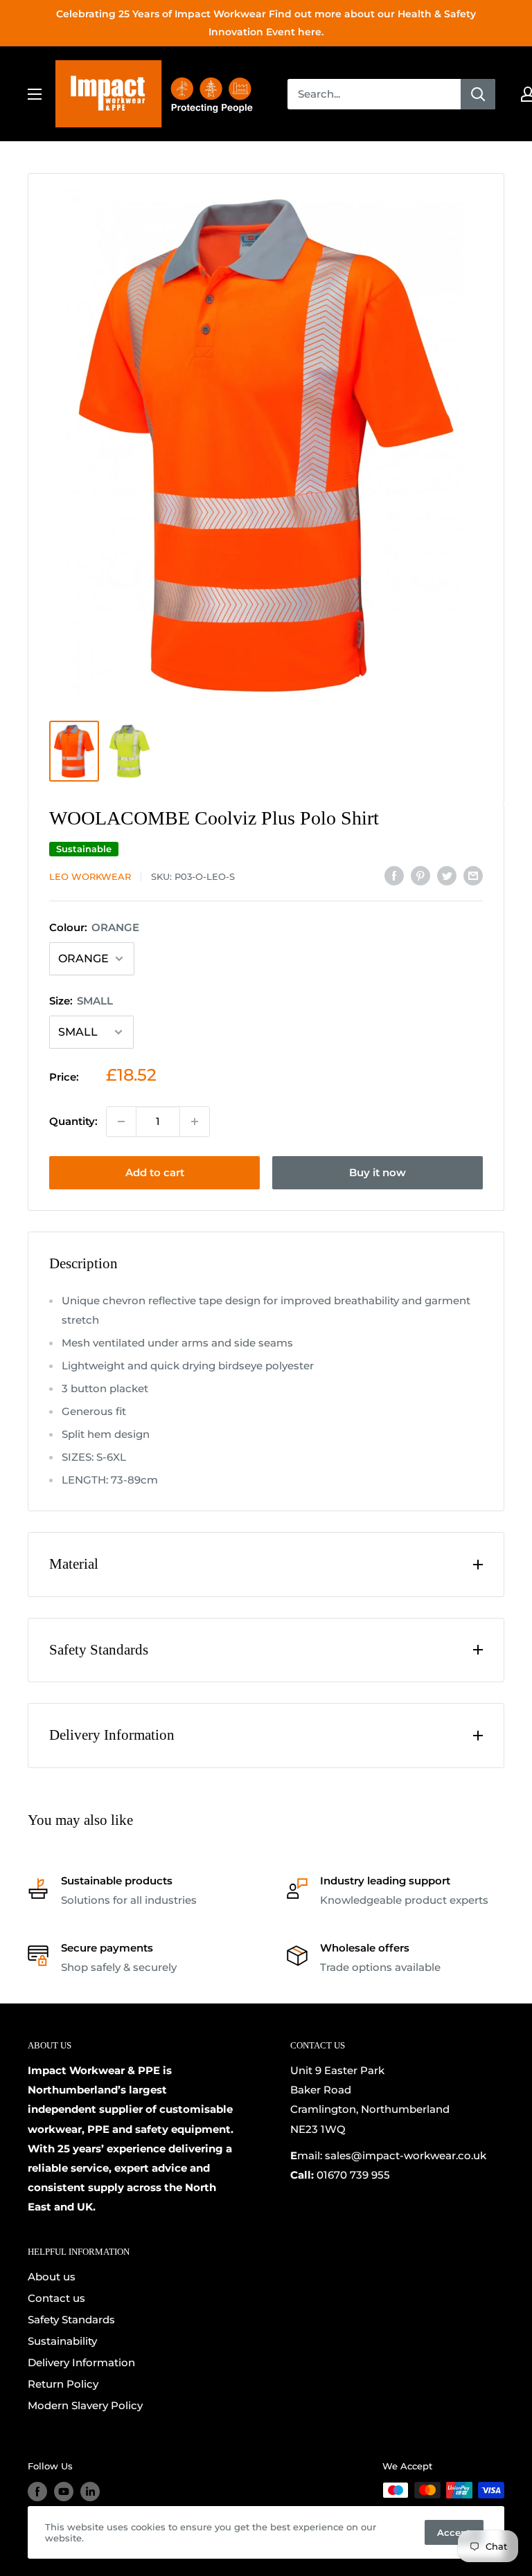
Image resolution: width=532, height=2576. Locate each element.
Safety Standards (71, 2320)
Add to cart (155, 1172)
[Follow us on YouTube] (64, 2492)
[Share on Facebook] (394, 875)
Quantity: (73, 1121)
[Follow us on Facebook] (37, 2492)
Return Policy (63, 2384)
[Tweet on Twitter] (447, 875)
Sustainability (62, 2341)
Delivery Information (81, 2362)
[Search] (478, 94)
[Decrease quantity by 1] (121, 1122)
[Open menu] (35, 94)
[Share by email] (473, 875)
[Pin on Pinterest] (420, 875)
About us (52, 2277)
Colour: (94, 927)
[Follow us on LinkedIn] (90, 2492)
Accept (454, 2532)
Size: (81, 1001)
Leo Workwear (90, 876)
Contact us (56, 2298)
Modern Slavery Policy (85, 2405)
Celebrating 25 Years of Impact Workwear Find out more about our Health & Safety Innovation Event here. (266, 23)
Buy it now (378, 1172)
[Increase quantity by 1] (195, 1122)
